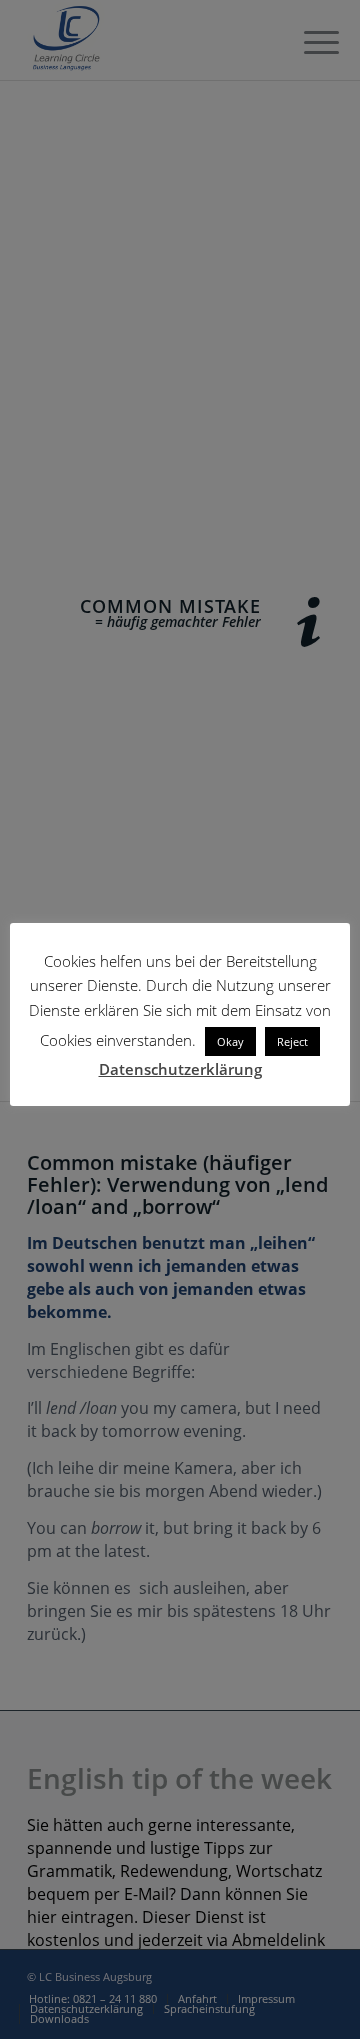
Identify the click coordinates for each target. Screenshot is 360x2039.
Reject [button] (292, 1041)
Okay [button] (230, 1041)
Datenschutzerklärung (180, 1069)
